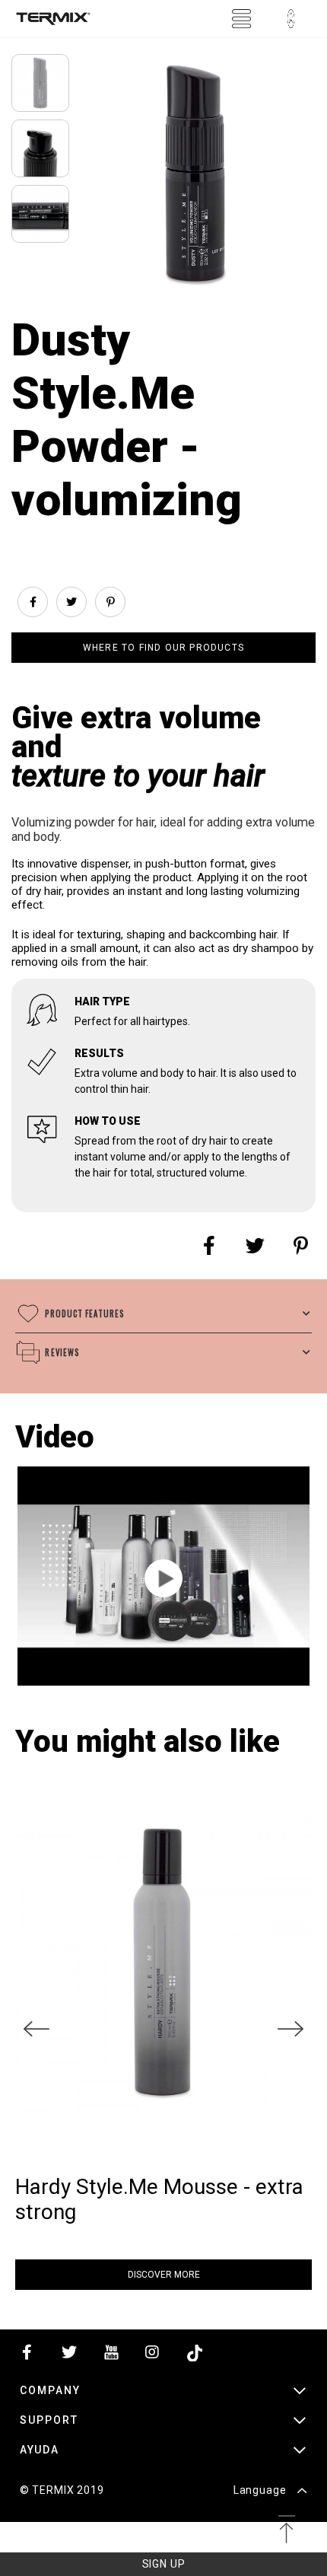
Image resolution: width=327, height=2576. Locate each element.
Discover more (164, 2275)
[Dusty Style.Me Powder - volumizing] (163, 1578)
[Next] (290, 2029)
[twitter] (69, 2356)
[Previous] (37, 2029)
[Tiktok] (195, 2356)
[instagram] (153, 2356)
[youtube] (111, 2356)
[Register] (290, 19)
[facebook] (27, 2356)
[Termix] (53, 19)
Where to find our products (163, 648)
